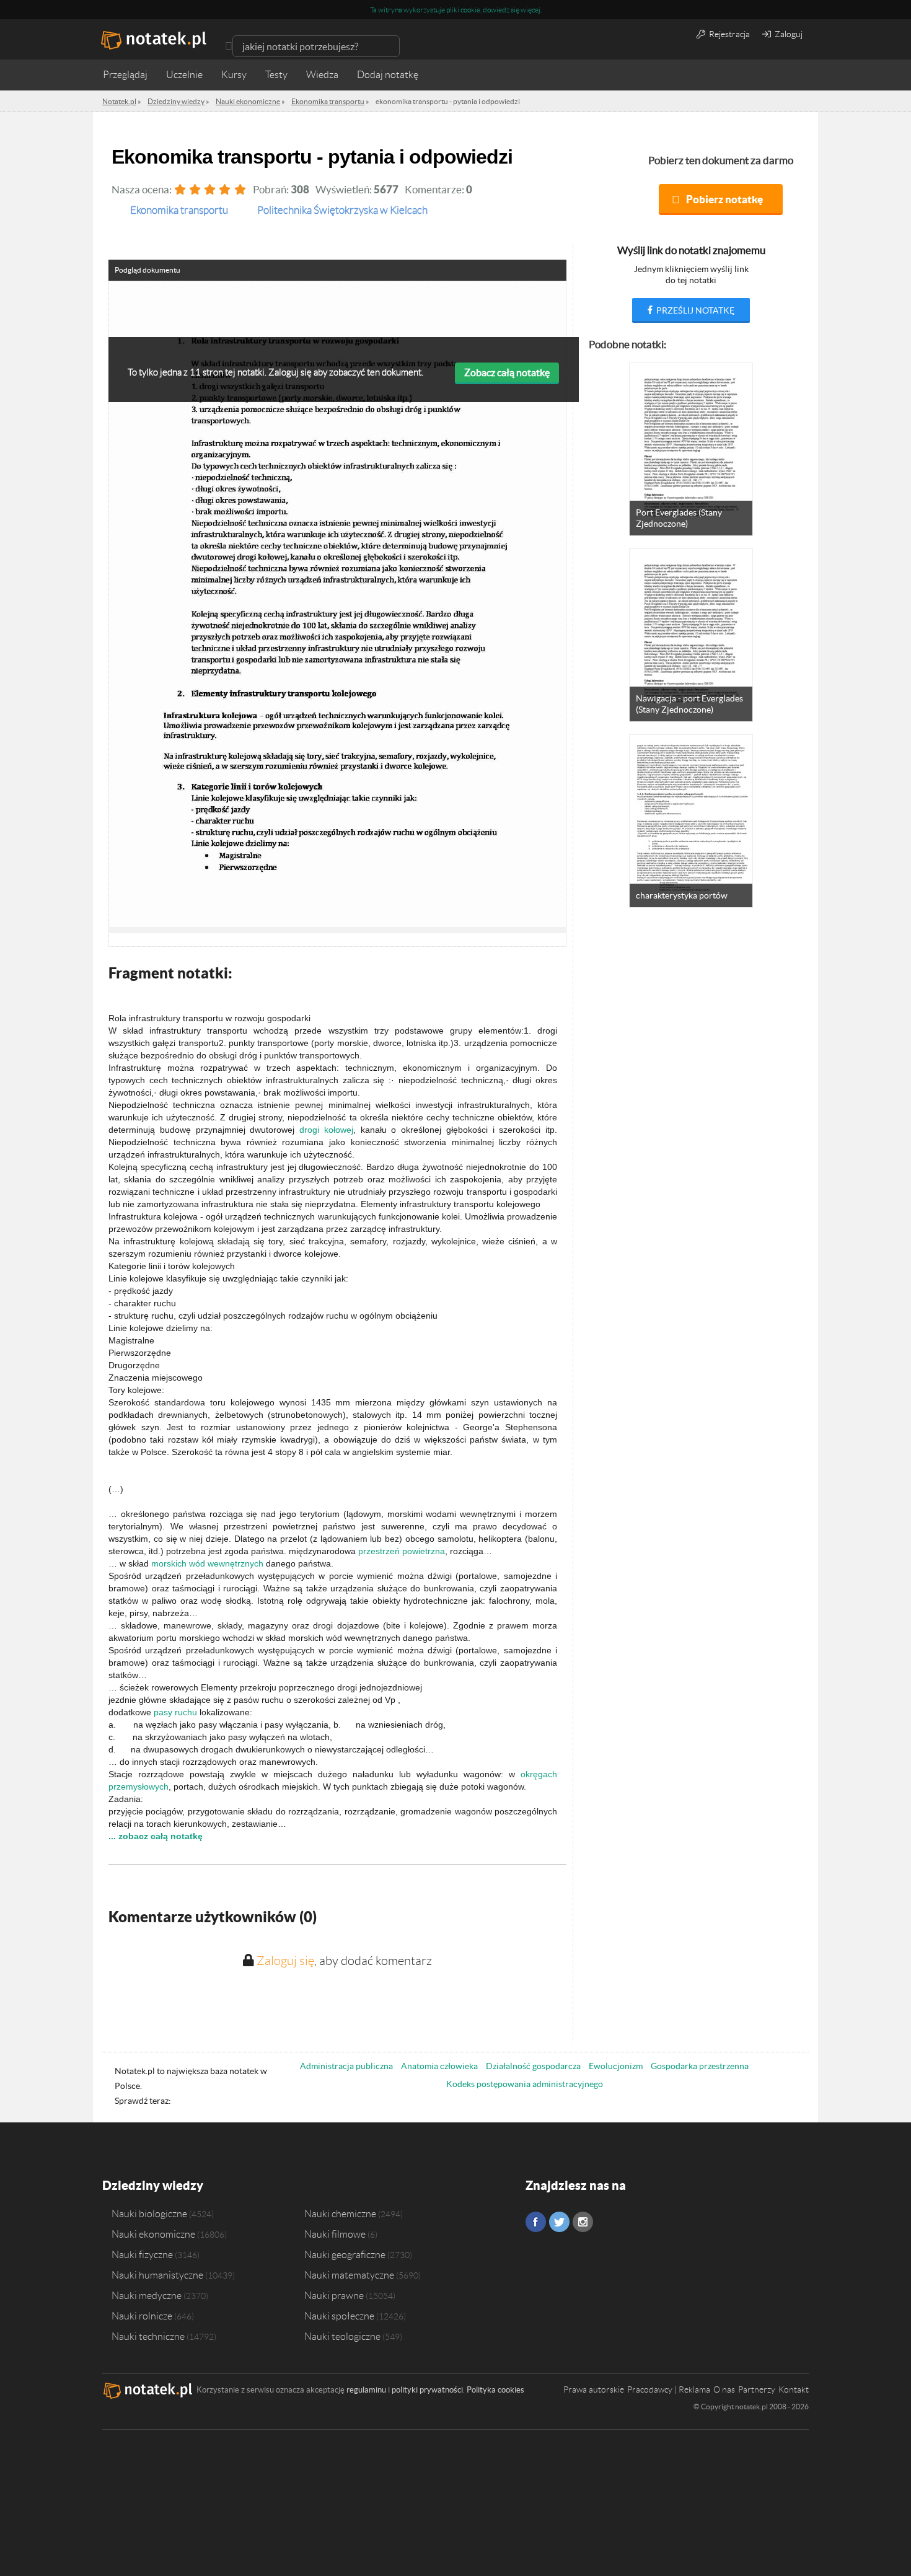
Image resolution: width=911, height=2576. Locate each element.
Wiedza (322, 75)
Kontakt (794, 2389)
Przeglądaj (125, 75)
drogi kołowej (326, 1130)
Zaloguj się (285, 1961)
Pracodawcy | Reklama (669, 2389)
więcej (530, 10)
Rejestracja (728, 34)
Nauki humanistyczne (157, 2275)
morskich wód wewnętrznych (207, 1563)
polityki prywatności (427, 2390)
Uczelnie (184, 75)
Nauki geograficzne (345, 2254)
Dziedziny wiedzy (153, 2185)
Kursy (234, 75)
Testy (276, 75)
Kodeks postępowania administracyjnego (525, 2084)
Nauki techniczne (148, 2336)
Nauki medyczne (147, 2295)
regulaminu (366, 2390)
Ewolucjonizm (616, 2066)
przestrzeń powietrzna (402, 1551)
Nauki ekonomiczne (153, 2234)
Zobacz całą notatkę (507, 372)
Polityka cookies (495, 2390)
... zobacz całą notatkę (156, 1836)
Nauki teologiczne (342, 2336)
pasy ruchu (175, 1712)
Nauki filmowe (335, 2234)
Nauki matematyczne (349, 2275)
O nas (724, 2389)
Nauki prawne (334, 2295)
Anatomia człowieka (439, 2066)
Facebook (536, 2222)
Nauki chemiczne (340, 2213)
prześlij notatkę (694, 310)
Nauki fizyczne (142, 2254)
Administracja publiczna (346, 2066)
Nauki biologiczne (149, 2213)
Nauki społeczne (339, 2316)
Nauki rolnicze (142, 2316)
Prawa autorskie (594, 2389)
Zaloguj (788, 34)
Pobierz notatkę (724, 199)
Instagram (583, 2222)
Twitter (559, 2222)
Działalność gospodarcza (533, 2066)
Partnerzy (757, 2389)
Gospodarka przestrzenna (700, 2066)
